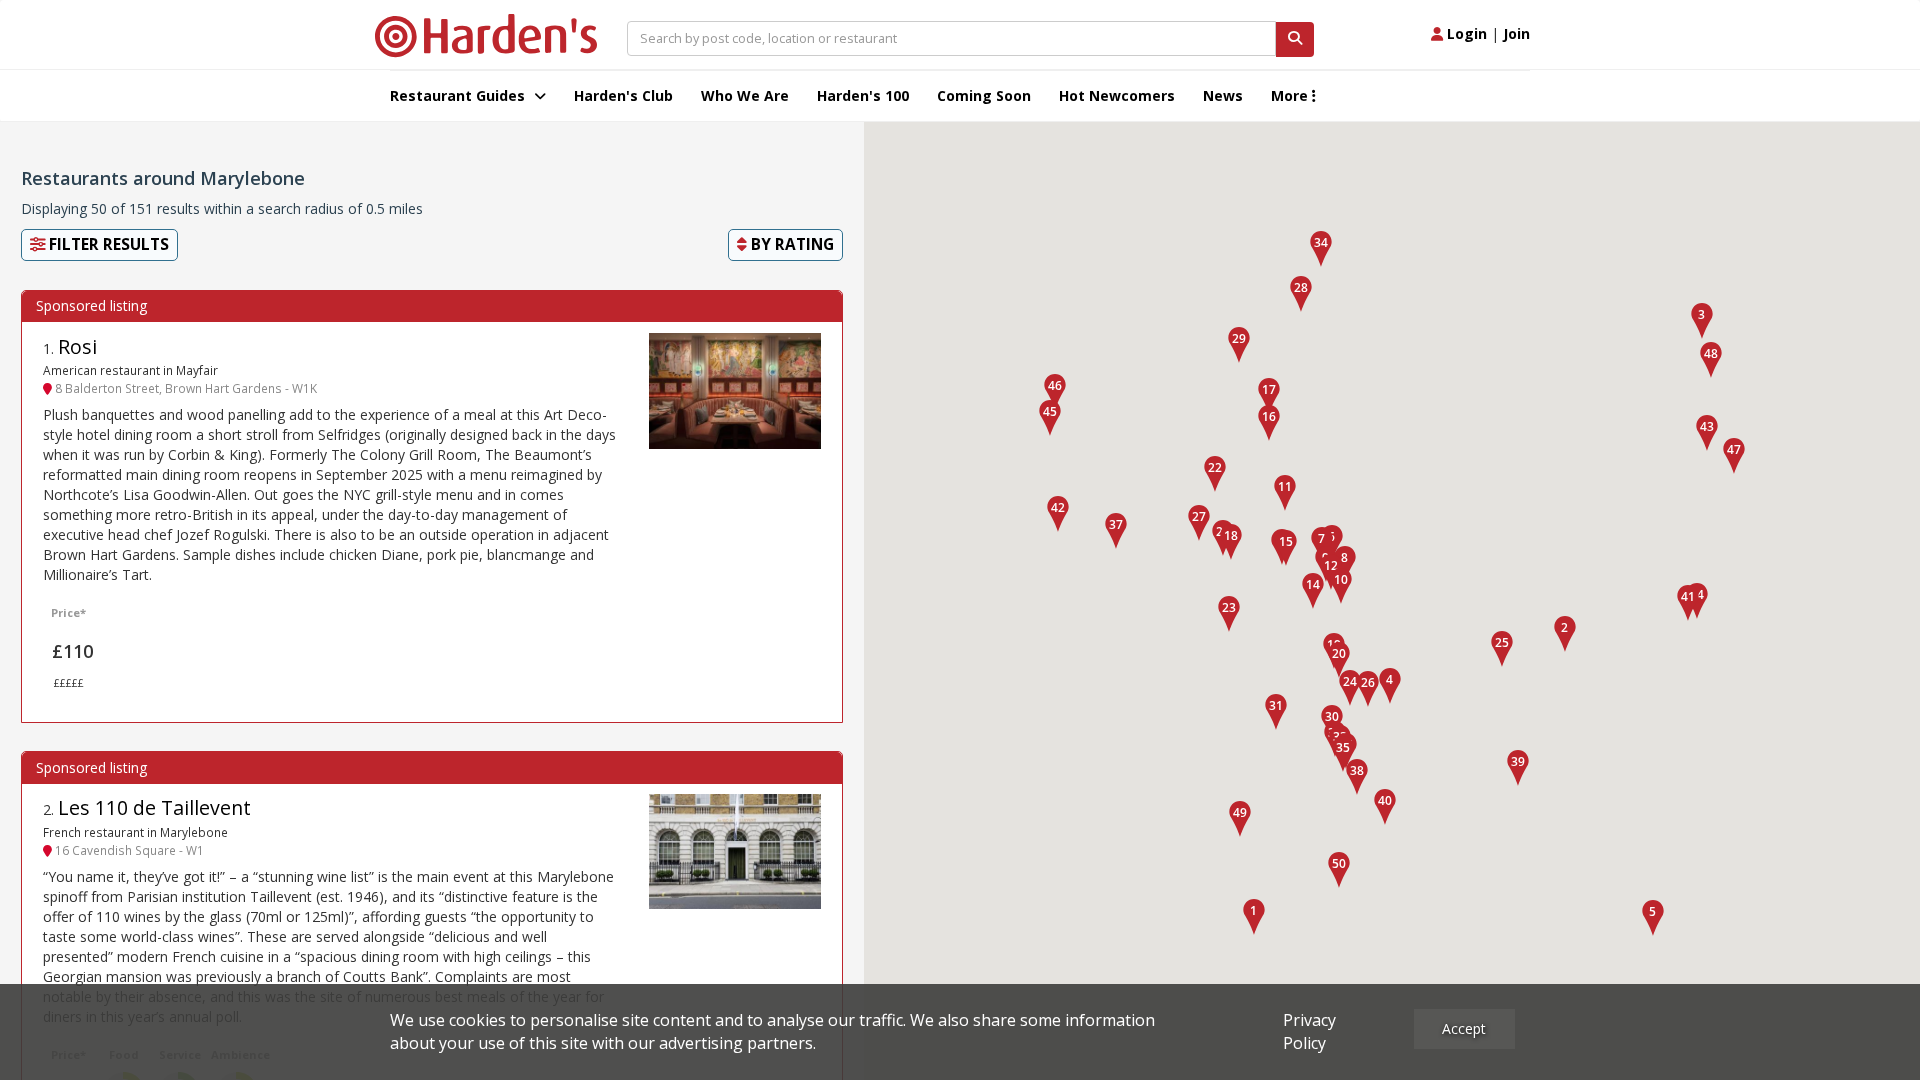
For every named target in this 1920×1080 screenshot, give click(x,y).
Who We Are (745, 95)
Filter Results (107, 244)
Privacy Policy (1309, 1031)
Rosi (77, 346)
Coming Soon (984, 95)
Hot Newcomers (1117, 95)
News (1223, 95)
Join (1516, 33)
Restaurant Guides (459, 95)
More (1291, 95)
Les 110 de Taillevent (154, 807)
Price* (68, 612)
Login (1465, 33)
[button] (1254, 917)
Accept (1464, 1028)
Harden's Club (623, 95)
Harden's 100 (863, 95)
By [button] (790, 244)
